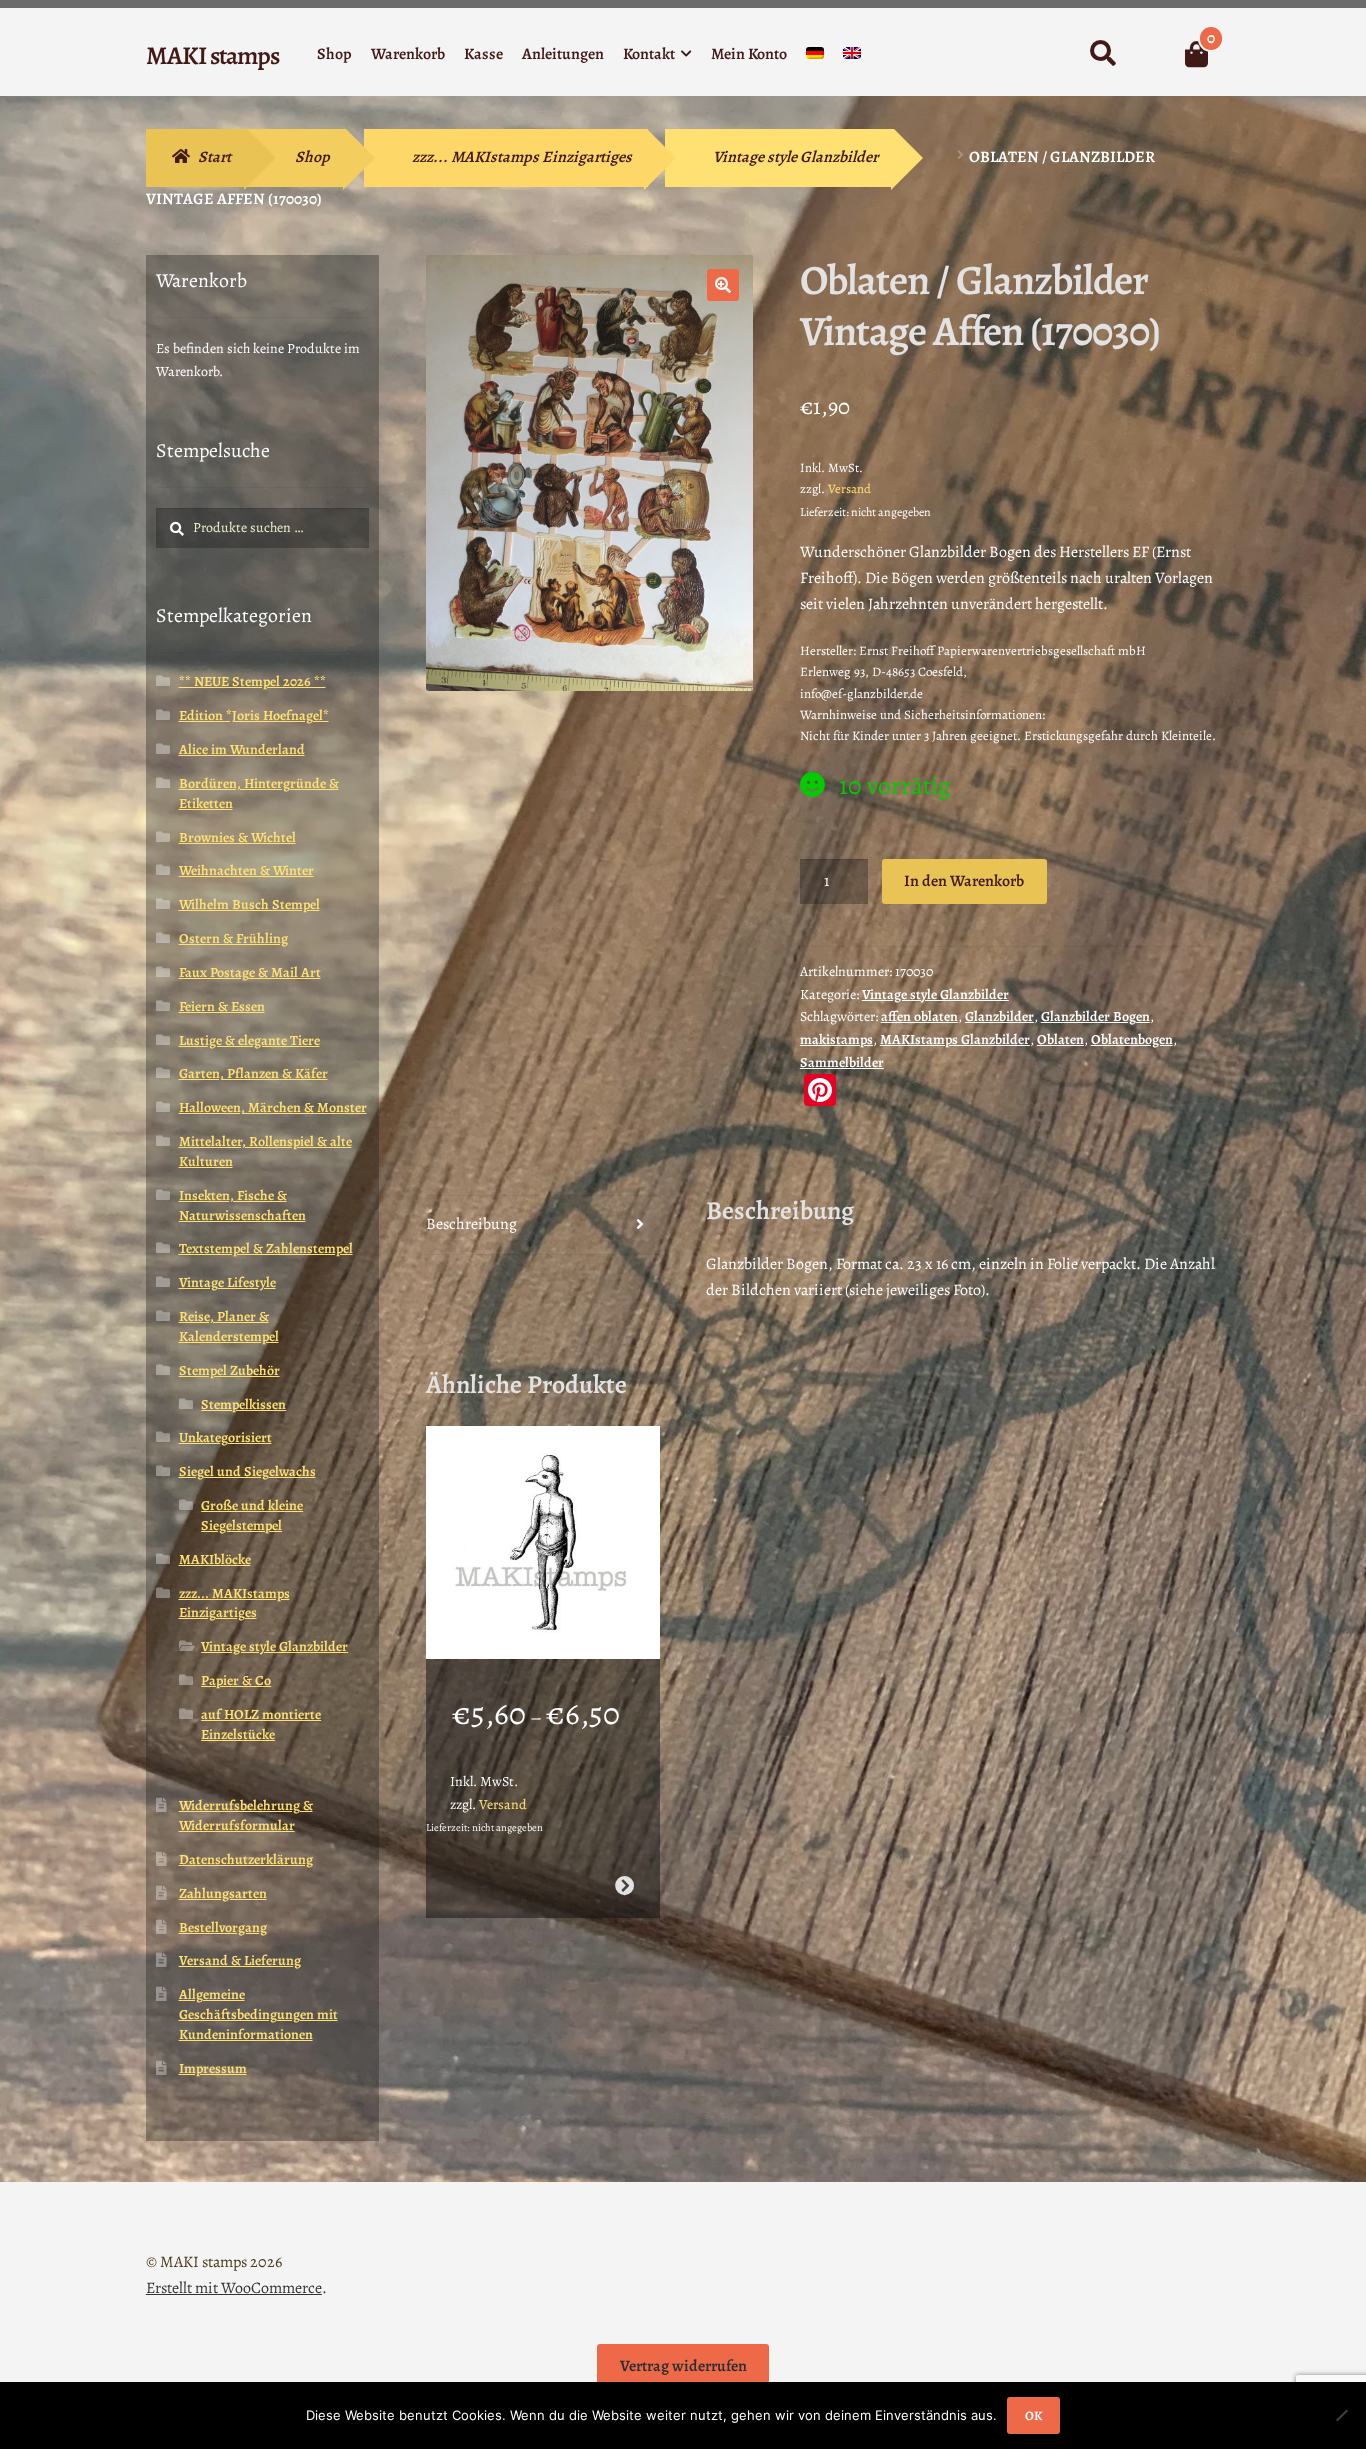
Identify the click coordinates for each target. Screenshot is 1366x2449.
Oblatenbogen (1132, 1039)
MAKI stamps (212, 55)
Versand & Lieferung (240, 1960)
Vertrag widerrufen (683, 2366)
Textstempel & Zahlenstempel (266, 1248)
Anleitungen (563, 54)
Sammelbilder (842, 1062)
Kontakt (649, 54)
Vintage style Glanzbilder (795, 157)
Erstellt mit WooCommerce (234, 2288)
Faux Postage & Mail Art (250, 972)
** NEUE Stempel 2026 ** (252, 681)
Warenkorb (408, 54)
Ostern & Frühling (233, 938)
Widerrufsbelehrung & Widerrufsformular (246, 1815)
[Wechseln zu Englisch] (852, 57)
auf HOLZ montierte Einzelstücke (261, 1724)
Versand (849, 488)
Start (214, 157)
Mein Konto (749, 54)
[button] (723, 285)
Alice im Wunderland (242, 749)
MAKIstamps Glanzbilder (955, 1039)
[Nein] (1341, 2415)
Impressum (213, 2068)
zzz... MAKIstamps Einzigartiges (522, 157)
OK (1033, 2415)
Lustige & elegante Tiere (249, 1040)
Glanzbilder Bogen (1095, 1016)
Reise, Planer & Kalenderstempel (229, 1326)
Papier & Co (236, 1680)
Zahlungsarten (223, 1893)
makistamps (836, 1039)
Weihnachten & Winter (246, 870)
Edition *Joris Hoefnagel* (254, 715)
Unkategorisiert (225, 1437)
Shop (334, 54)
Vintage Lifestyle (227, 1282)
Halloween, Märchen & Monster (273, 1107)
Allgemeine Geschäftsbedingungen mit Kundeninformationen (258, 2014)
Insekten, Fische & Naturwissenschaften (242, 1205)
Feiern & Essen (222, 1006)
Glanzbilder (999, 1016)
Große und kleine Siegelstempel (252, 1515)
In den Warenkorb (964, 881)
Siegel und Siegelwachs (247, 1471)
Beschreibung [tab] (471, 1224)
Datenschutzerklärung (246, 1859)
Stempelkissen (243, 1404)
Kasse (483, 54)
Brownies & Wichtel (237, 837)
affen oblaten (919, 1016)
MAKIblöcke (215, 1559)
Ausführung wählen (623, 1885)
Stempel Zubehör (229, 1370)
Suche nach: (1102, 54)
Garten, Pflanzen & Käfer (253, 1073)
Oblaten (1060, 1039)
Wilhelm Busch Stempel (249, 904)
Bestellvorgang (223, 1927)
